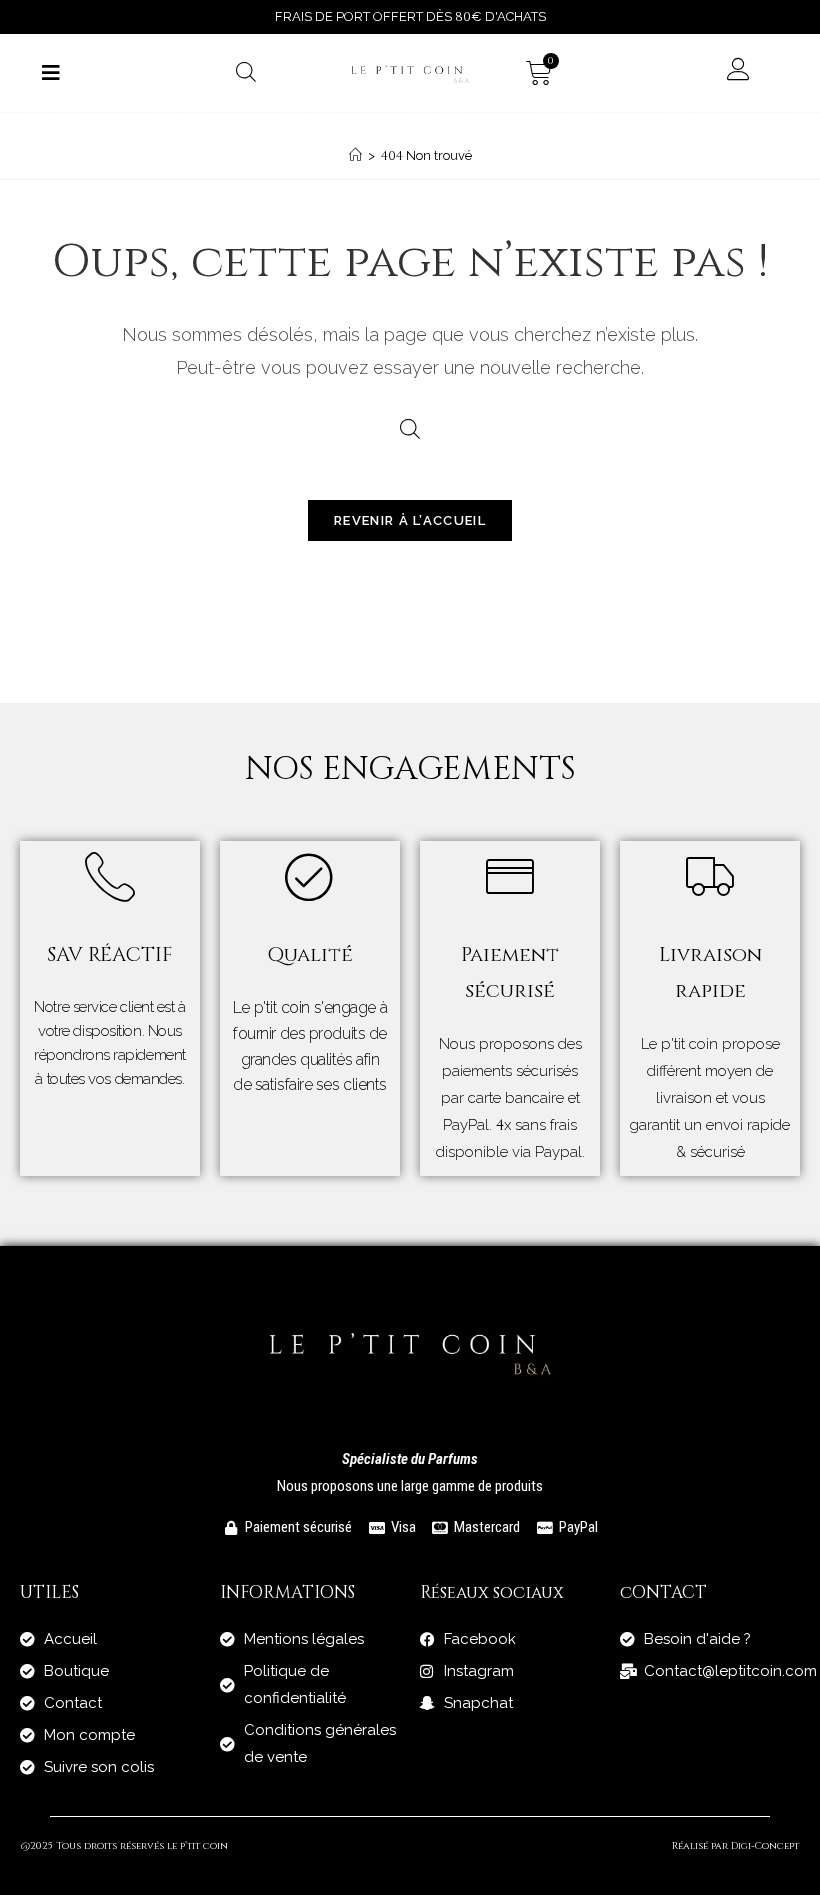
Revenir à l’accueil (410, 520)
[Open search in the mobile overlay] (246, 71)
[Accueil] (355, 155)
